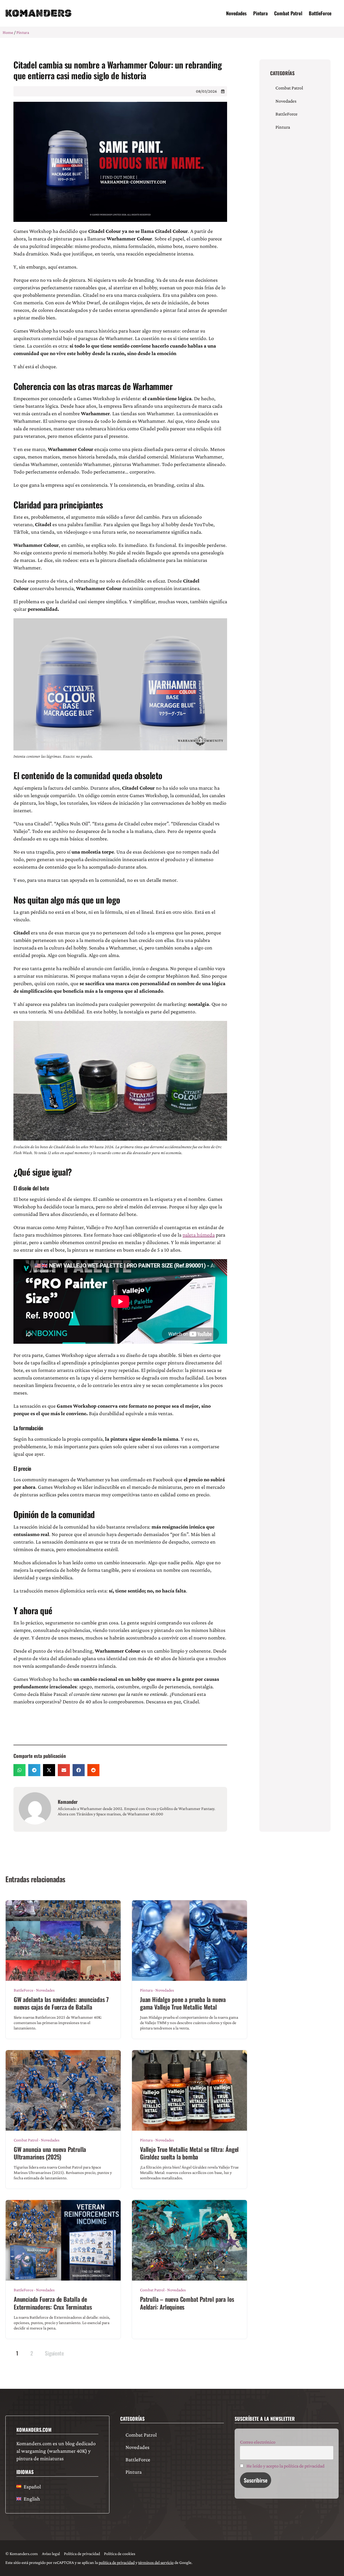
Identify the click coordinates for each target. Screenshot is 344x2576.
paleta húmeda (199, 1235)
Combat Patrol (288, 13)
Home (8, 32)
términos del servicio (156, 2562)
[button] (19, 1770)
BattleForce (320, 13)
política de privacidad (117, 2562)
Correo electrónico (258, 2442)
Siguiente (54, 2353)
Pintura (260, 13)
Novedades (236, 13)
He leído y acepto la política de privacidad (285, 2466)
